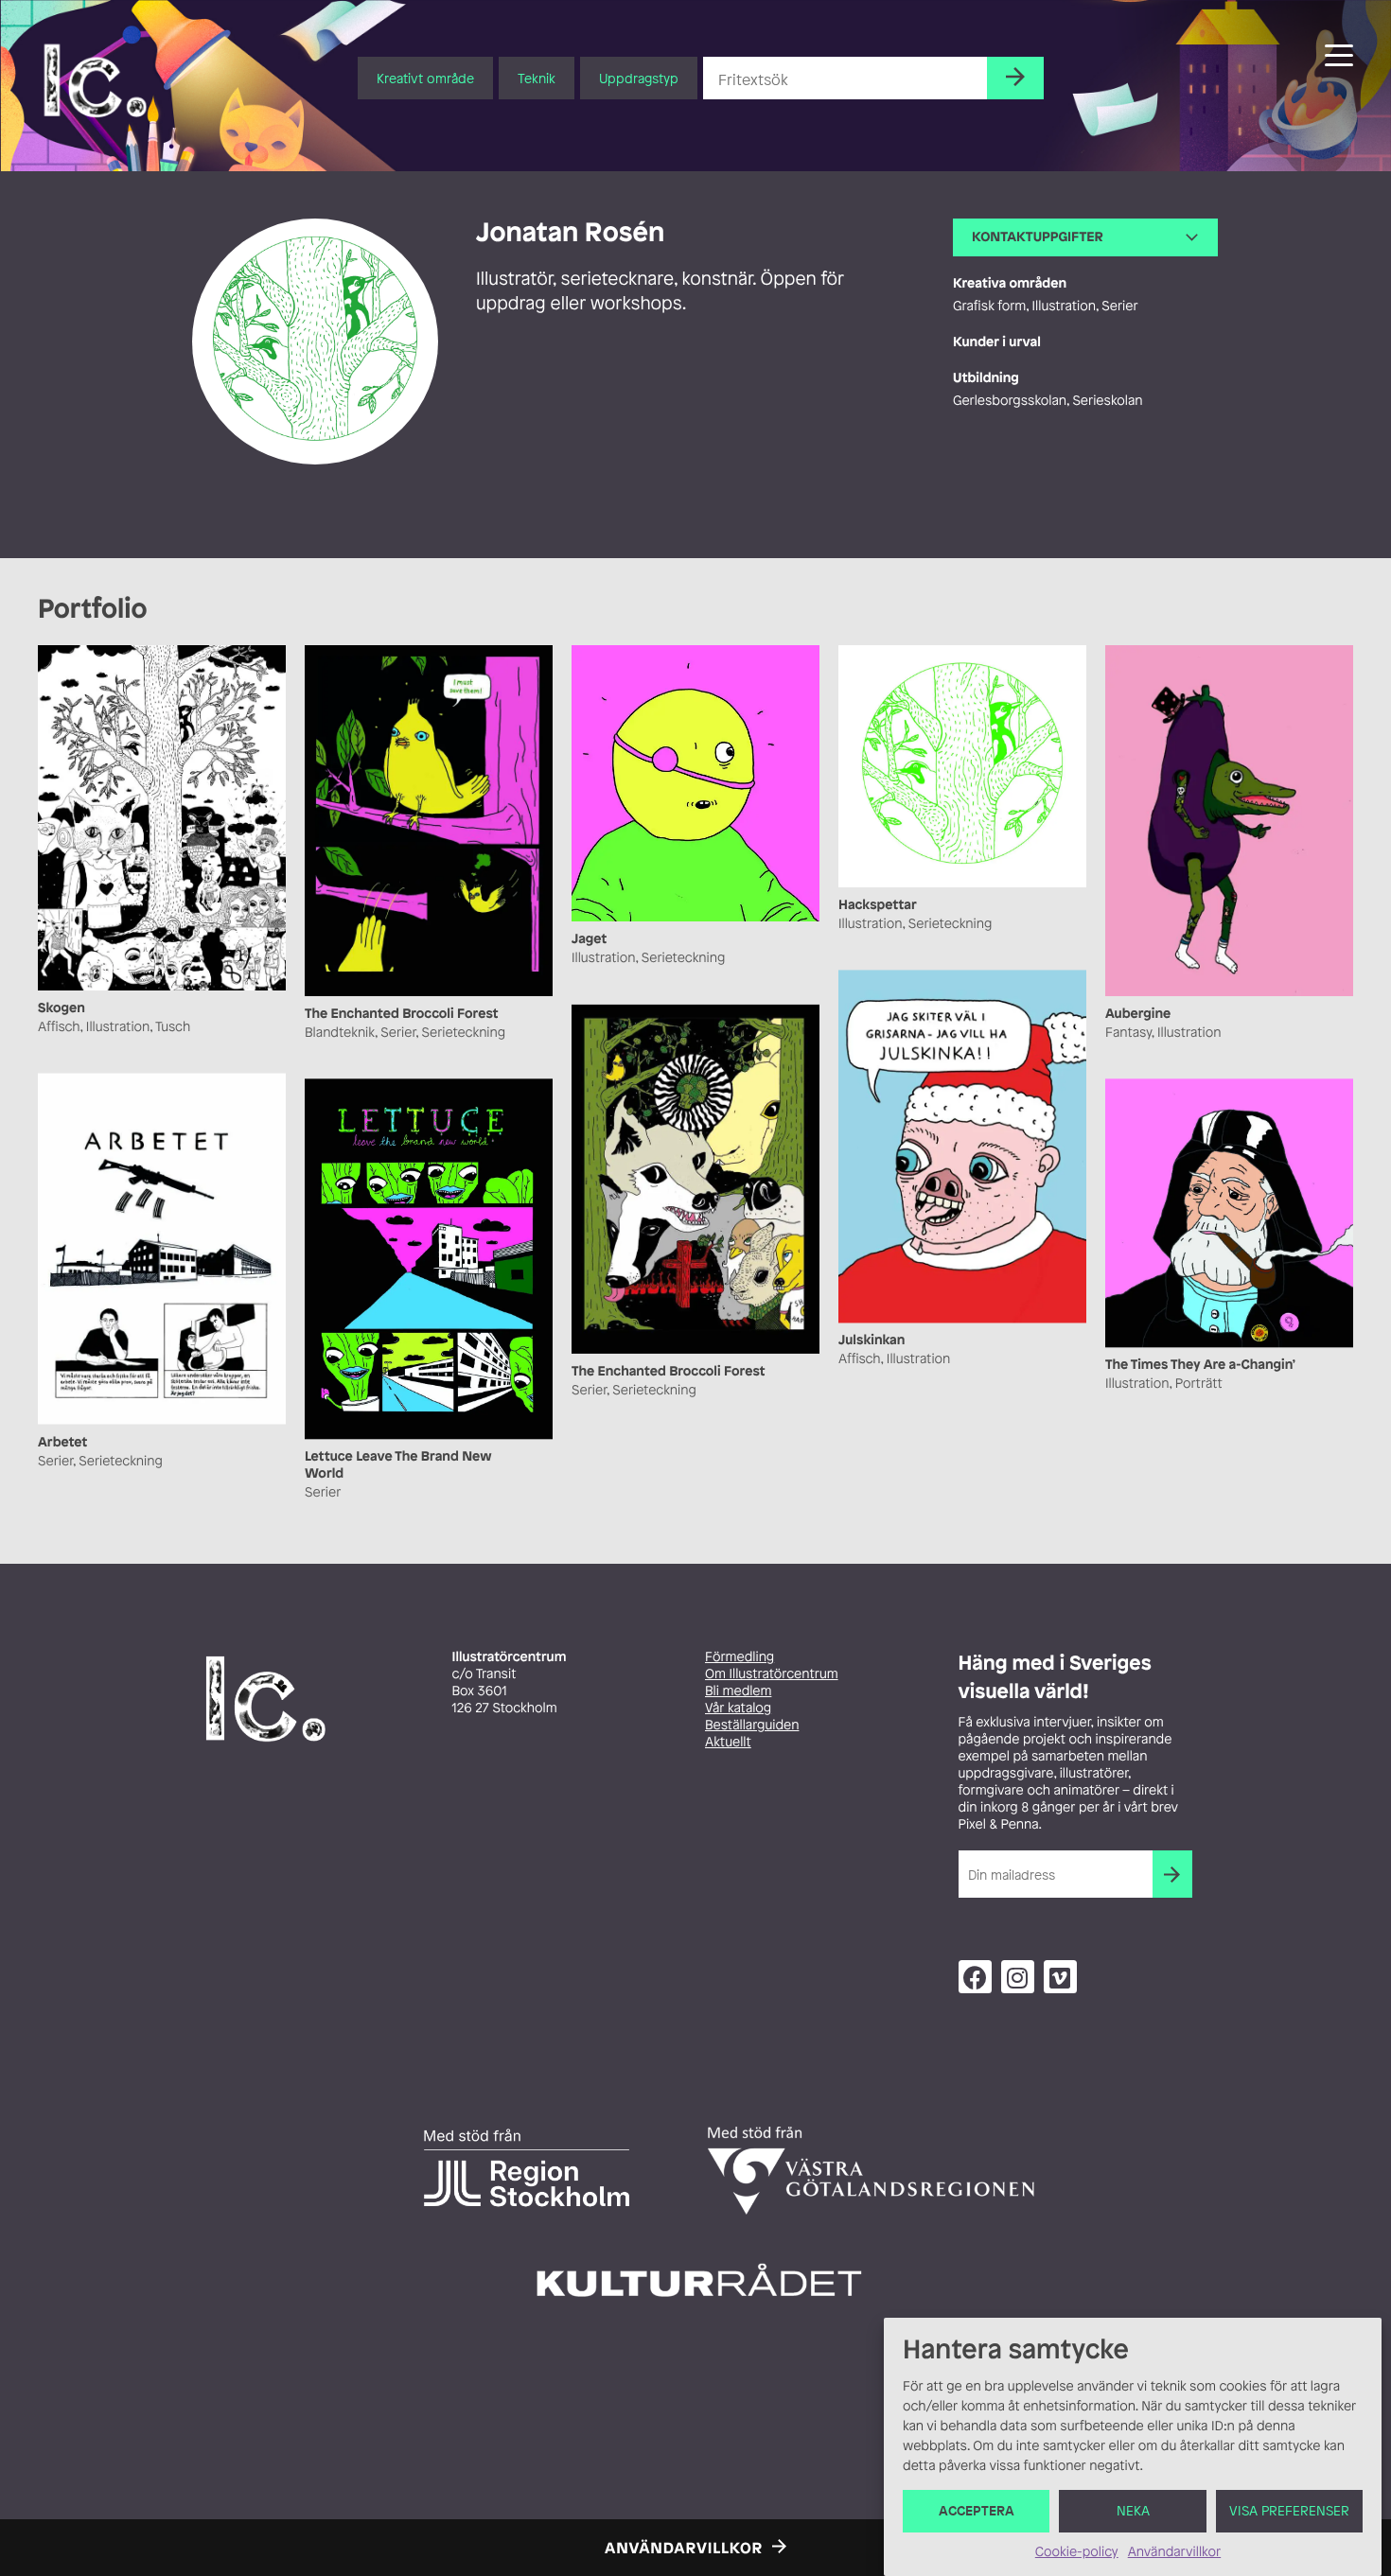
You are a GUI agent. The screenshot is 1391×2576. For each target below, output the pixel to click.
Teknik (537, 78)
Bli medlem (738, 1691)
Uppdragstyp (639, 78)
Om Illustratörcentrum (772, 1674)
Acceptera (977, 2511)
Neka (1133, 2511)
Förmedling (740, 1657)
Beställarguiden (752, 1725)
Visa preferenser (1289, 2511)
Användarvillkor (1174, 2552)
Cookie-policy (1077, 2552)
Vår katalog (738, 1708)
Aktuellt (728, 1742)
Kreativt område (425, 78)
